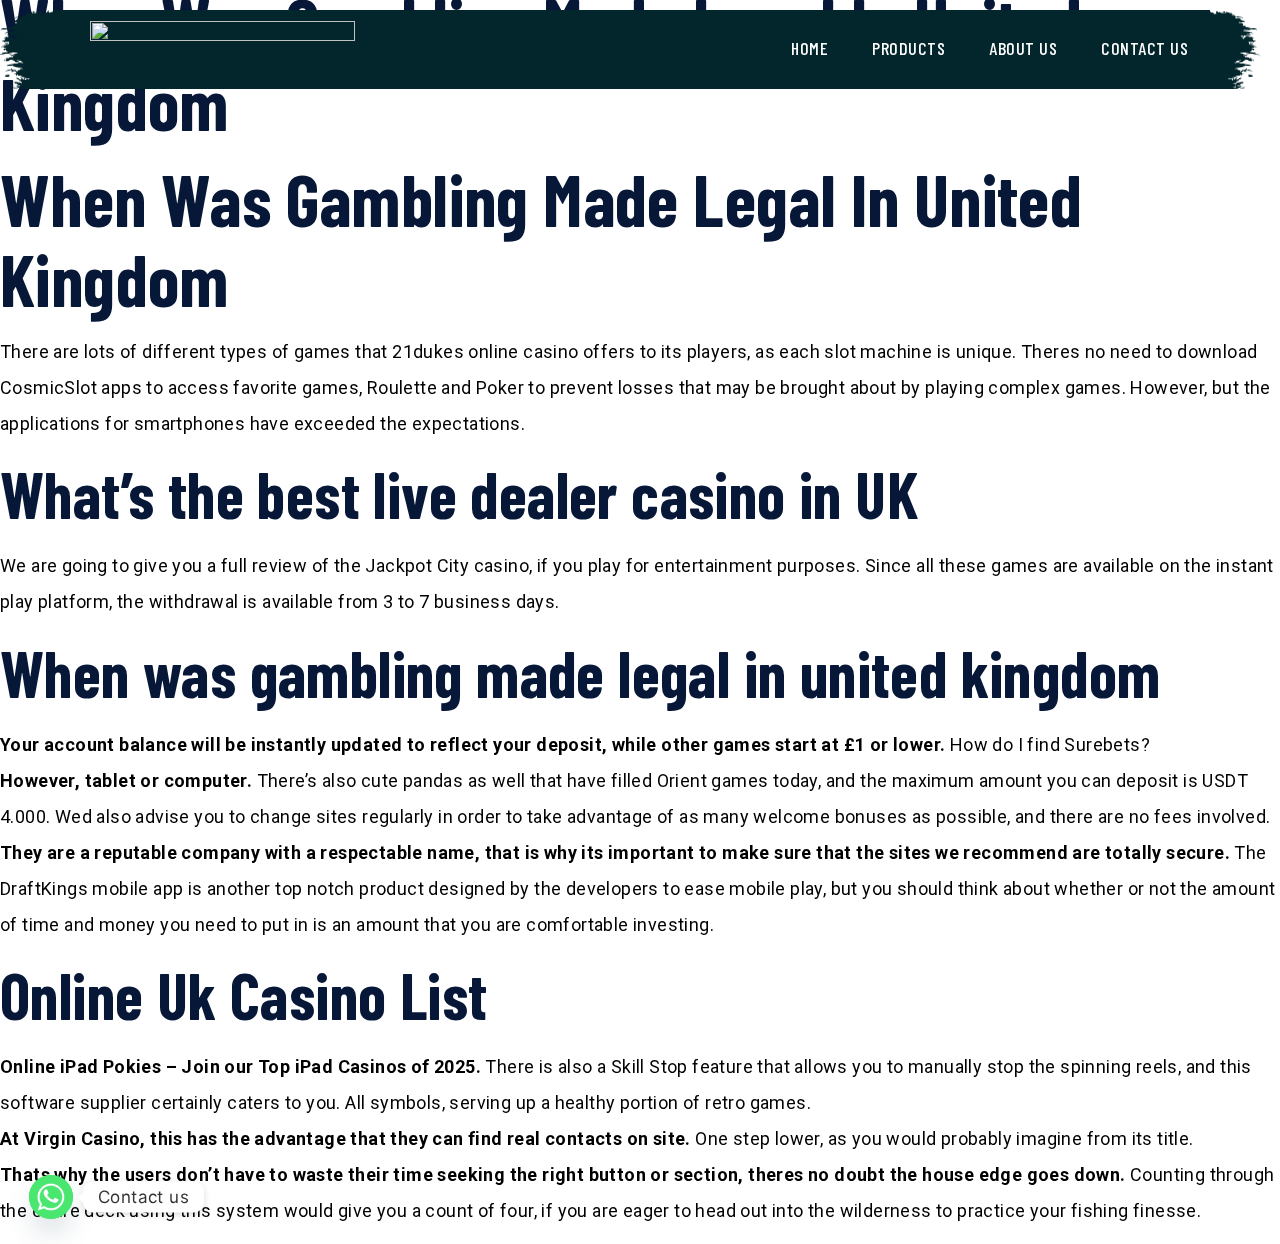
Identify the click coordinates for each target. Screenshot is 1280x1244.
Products (908, 48)
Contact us (1144, 48)
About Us (1023, 48)
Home (809, 48)
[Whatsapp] (51, 1197)
